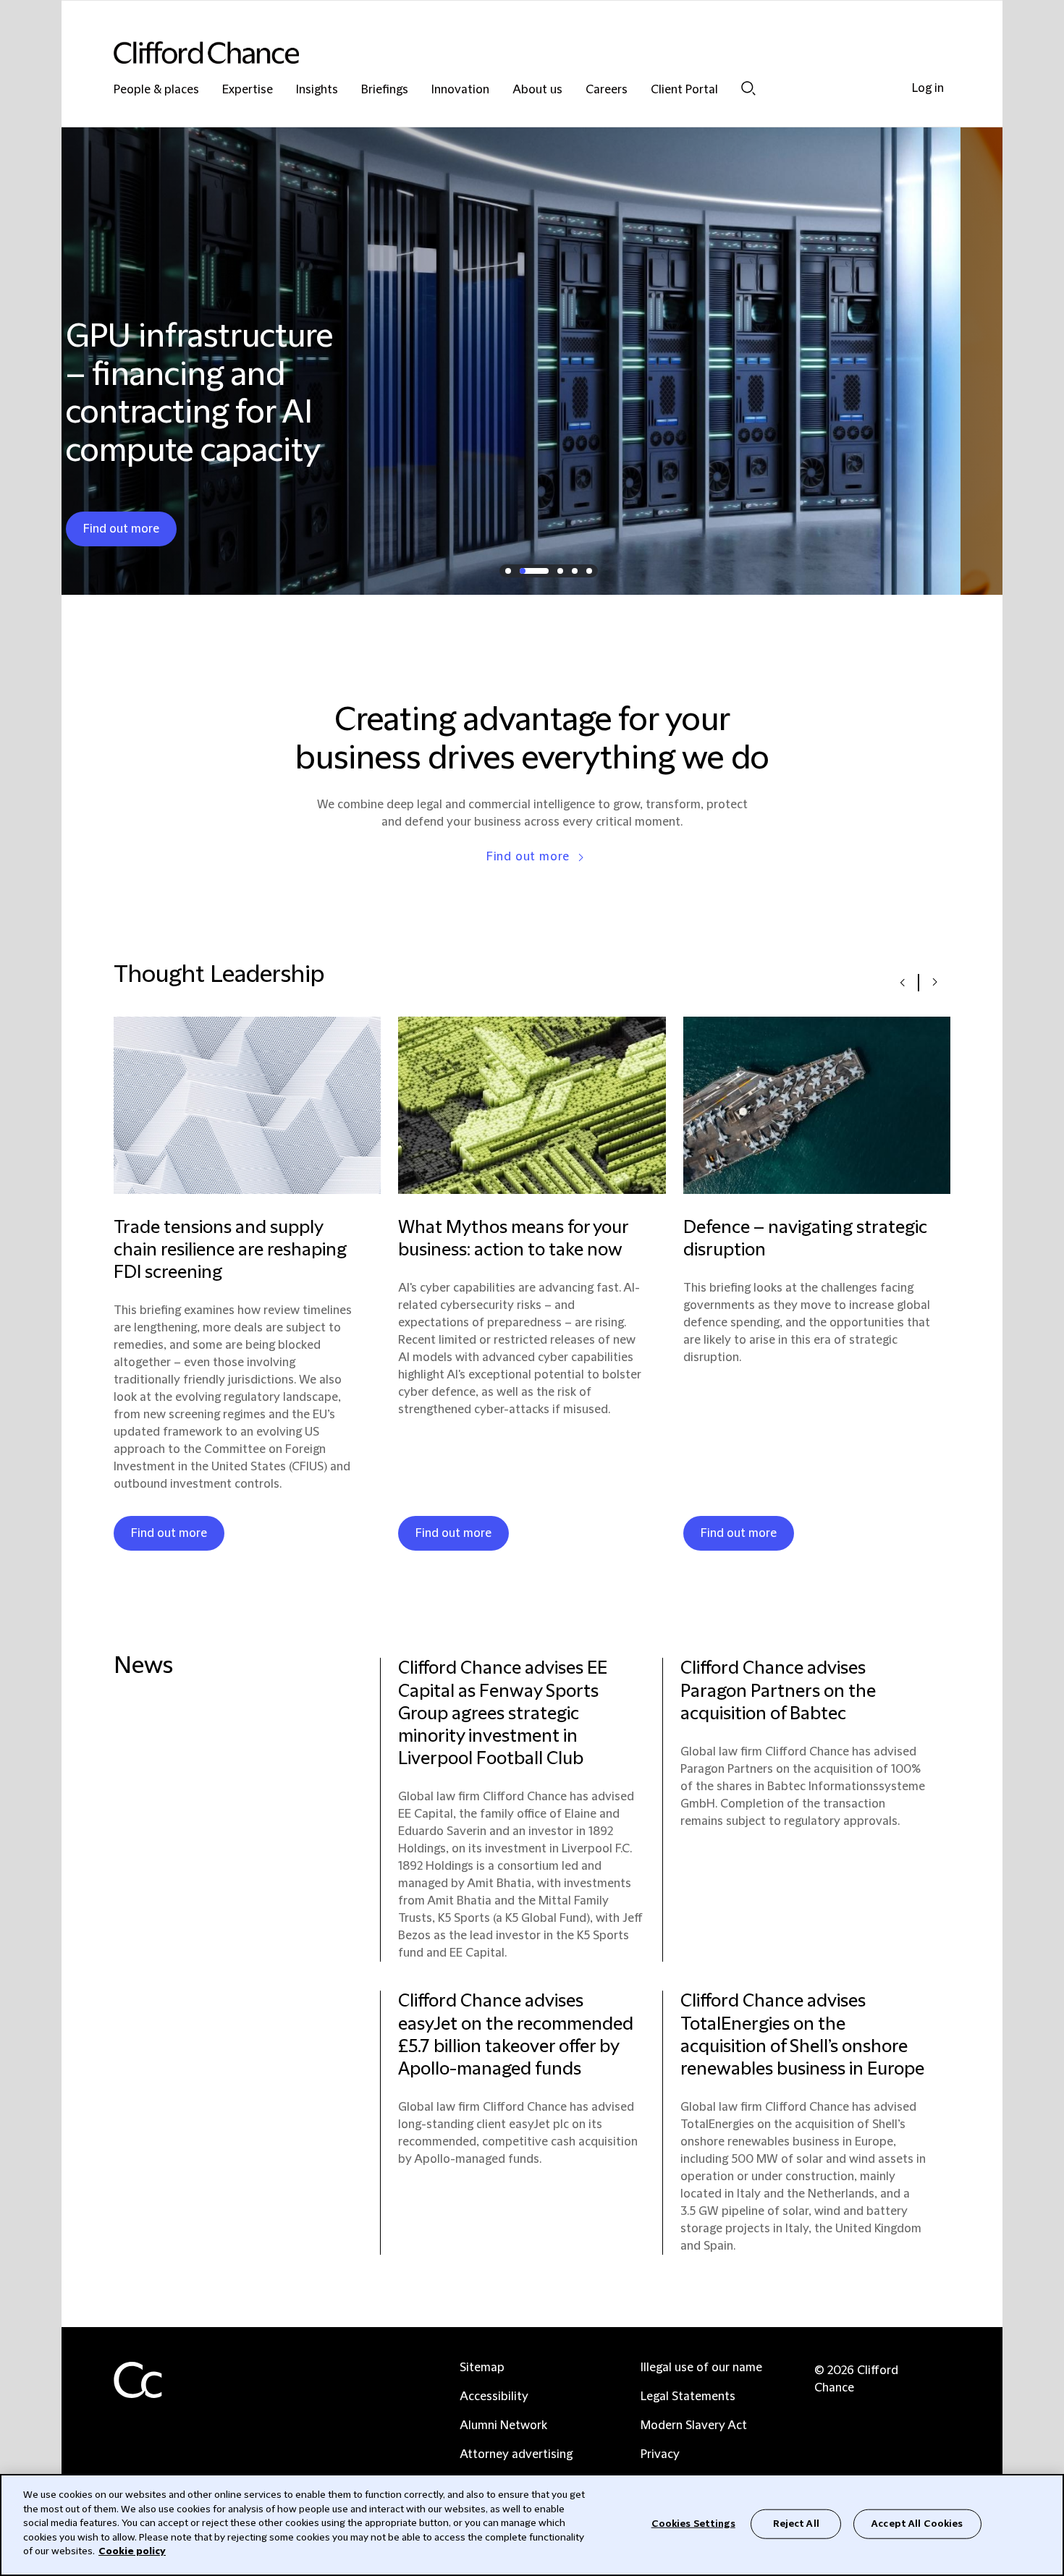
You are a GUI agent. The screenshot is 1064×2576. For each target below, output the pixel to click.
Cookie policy (132, 2551)
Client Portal (684, 90)
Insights (317, 90)
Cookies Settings (693, 2523)
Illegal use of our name (701, 2368)
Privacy (660, 2454)
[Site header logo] (503, 52)
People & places (156, 90)
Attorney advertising (516, 2454)
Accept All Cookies (917, 2523)
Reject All (796, 2523)
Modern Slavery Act (694, 2425)
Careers (607, 90)
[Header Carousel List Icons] (508, 571)
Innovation (460, 90)
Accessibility (494, 2397)
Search (748, 88)
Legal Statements (688, 2397)
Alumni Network (503, 2425)
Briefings (385, 90)
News (143, 1666)
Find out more (528, 857)
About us (537, 90)
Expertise (248, 90)
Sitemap (482, 2368)
